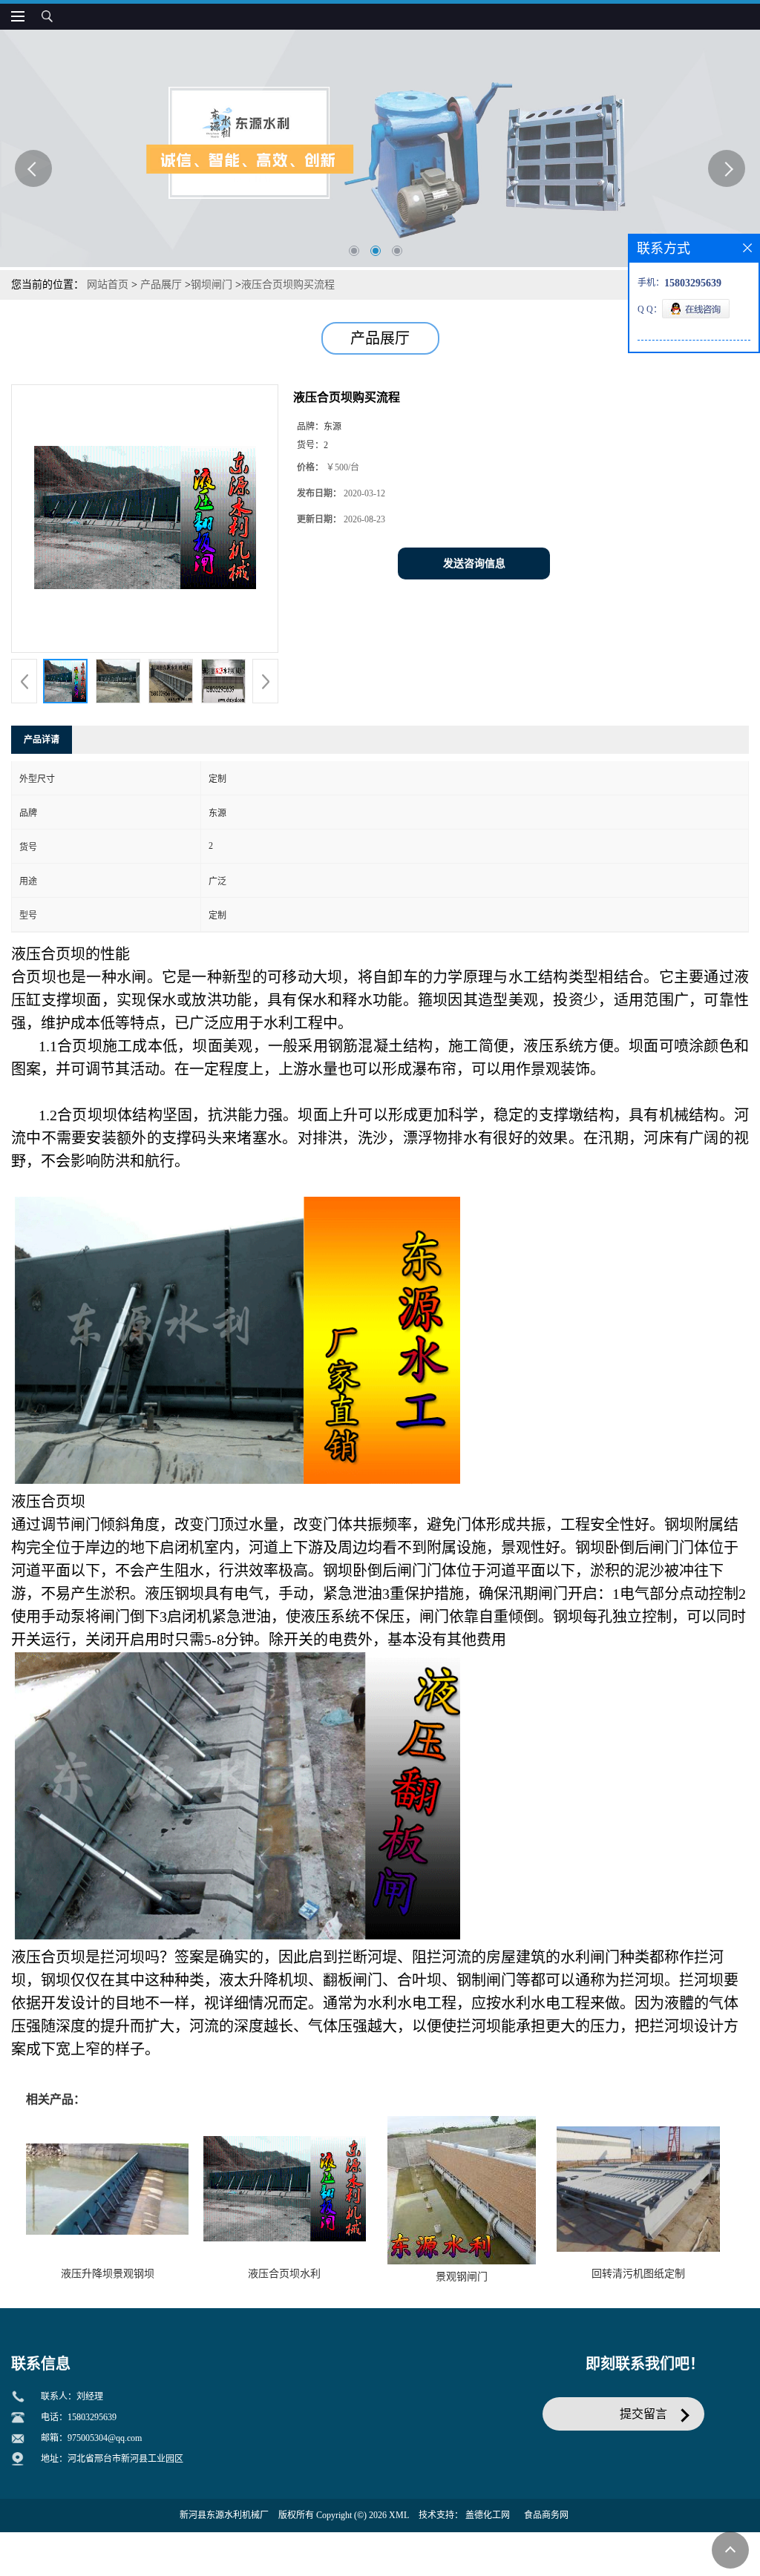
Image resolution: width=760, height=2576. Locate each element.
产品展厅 (161, 285)
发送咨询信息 (474, 563)
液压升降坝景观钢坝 (108, 2274)
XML (399, 2515)
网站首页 (108, 285)
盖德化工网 (488, 2515)
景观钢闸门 (462, 2277)
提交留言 (643, 2414)
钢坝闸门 (212, 285)
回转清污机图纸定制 (638, 2274)
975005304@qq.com (105, 2438)
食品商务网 (546, 2515)
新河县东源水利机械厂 (224, 2515)
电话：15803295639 (79, 2417)
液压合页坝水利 (284, 2274)
